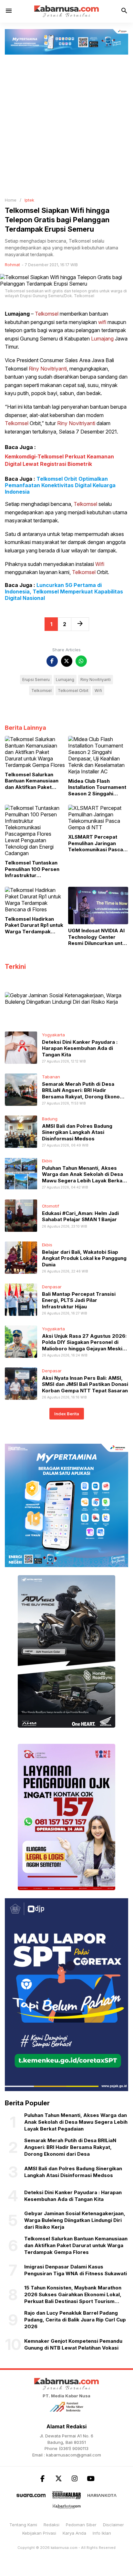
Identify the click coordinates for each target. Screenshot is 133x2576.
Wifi (100, 564)
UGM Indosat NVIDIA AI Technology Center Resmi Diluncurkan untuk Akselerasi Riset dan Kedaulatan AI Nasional (98, 937)
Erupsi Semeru (36, 680)
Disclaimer (113, 2525)
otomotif (51, 1206)
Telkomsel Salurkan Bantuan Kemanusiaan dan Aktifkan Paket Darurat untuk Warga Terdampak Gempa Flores (32, 781)
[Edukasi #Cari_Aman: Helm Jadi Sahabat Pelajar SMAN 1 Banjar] (21, 1215)
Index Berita (67, 1414)
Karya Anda (74, 2533)
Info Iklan (102, 2533)
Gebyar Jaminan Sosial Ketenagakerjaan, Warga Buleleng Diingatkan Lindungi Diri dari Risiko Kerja (75, 2220)
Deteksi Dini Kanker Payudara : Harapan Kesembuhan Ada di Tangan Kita (80, 1048)
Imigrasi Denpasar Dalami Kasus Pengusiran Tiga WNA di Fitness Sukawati (76, 2270)
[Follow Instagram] (75, 2479)
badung (50, 1119)
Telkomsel (47, 314)
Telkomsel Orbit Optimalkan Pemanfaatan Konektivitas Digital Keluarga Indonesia (60, 485)
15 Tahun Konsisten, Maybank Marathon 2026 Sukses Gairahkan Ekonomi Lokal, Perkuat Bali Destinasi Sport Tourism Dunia (73, 2295)
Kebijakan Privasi (39, 2533)
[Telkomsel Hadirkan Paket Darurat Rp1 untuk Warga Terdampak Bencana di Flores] (35, 899)
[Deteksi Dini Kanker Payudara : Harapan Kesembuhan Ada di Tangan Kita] (21, 1047)
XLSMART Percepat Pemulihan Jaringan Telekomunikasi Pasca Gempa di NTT (96, 843)
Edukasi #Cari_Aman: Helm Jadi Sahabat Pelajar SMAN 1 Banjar (80, 1216)
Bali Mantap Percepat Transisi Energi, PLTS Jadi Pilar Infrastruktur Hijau (79, 1300)
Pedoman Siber (81, 2525)
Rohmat (12, 265)
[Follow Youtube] (91, 2479)
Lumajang (17, 314)
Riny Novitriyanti (48, 369)
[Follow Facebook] (42, 2479)
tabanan (51, 1077)
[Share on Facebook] (52, 661)
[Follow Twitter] (58, 2479)
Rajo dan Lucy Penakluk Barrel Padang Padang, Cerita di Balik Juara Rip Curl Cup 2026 (75, 2320)
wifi (102, 322)
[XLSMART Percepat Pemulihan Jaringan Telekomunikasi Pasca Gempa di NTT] (98, 817)
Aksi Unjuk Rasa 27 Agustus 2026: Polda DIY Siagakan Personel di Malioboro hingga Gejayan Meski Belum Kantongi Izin (84, 1346)
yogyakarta (53, 1035)
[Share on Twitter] (67, 661)
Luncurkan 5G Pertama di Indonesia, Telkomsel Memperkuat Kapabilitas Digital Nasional (64, 592)
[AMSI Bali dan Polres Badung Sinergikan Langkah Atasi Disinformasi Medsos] (21, 1131)
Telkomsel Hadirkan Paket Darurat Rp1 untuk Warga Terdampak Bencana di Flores (34, 925)
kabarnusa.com (64, 2548)
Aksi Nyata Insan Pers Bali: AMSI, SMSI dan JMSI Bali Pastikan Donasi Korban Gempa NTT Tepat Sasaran (85, 1384)
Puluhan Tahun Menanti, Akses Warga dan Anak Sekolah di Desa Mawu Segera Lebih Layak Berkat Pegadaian (83, 1178)
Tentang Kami (23, 2525)
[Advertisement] (66, 124)
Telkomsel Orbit (73, 691)
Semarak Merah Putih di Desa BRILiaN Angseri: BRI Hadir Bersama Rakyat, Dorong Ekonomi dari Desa (84, 1094)
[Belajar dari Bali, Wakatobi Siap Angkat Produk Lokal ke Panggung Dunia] (21, 1257)
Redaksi (51, 2525)
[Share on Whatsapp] (81, 661)
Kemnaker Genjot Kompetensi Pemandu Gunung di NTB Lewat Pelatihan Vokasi (73, 2344)
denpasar (52, 1287)
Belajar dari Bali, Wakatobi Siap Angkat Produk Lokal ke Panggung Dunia (84, 1258)
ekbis (47, 1161)
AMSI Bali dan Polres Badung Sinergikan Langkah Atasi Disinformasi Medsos (77, 1132)
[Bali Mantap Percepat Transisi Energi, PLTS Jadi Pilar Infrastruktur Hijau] (21, 1299)
